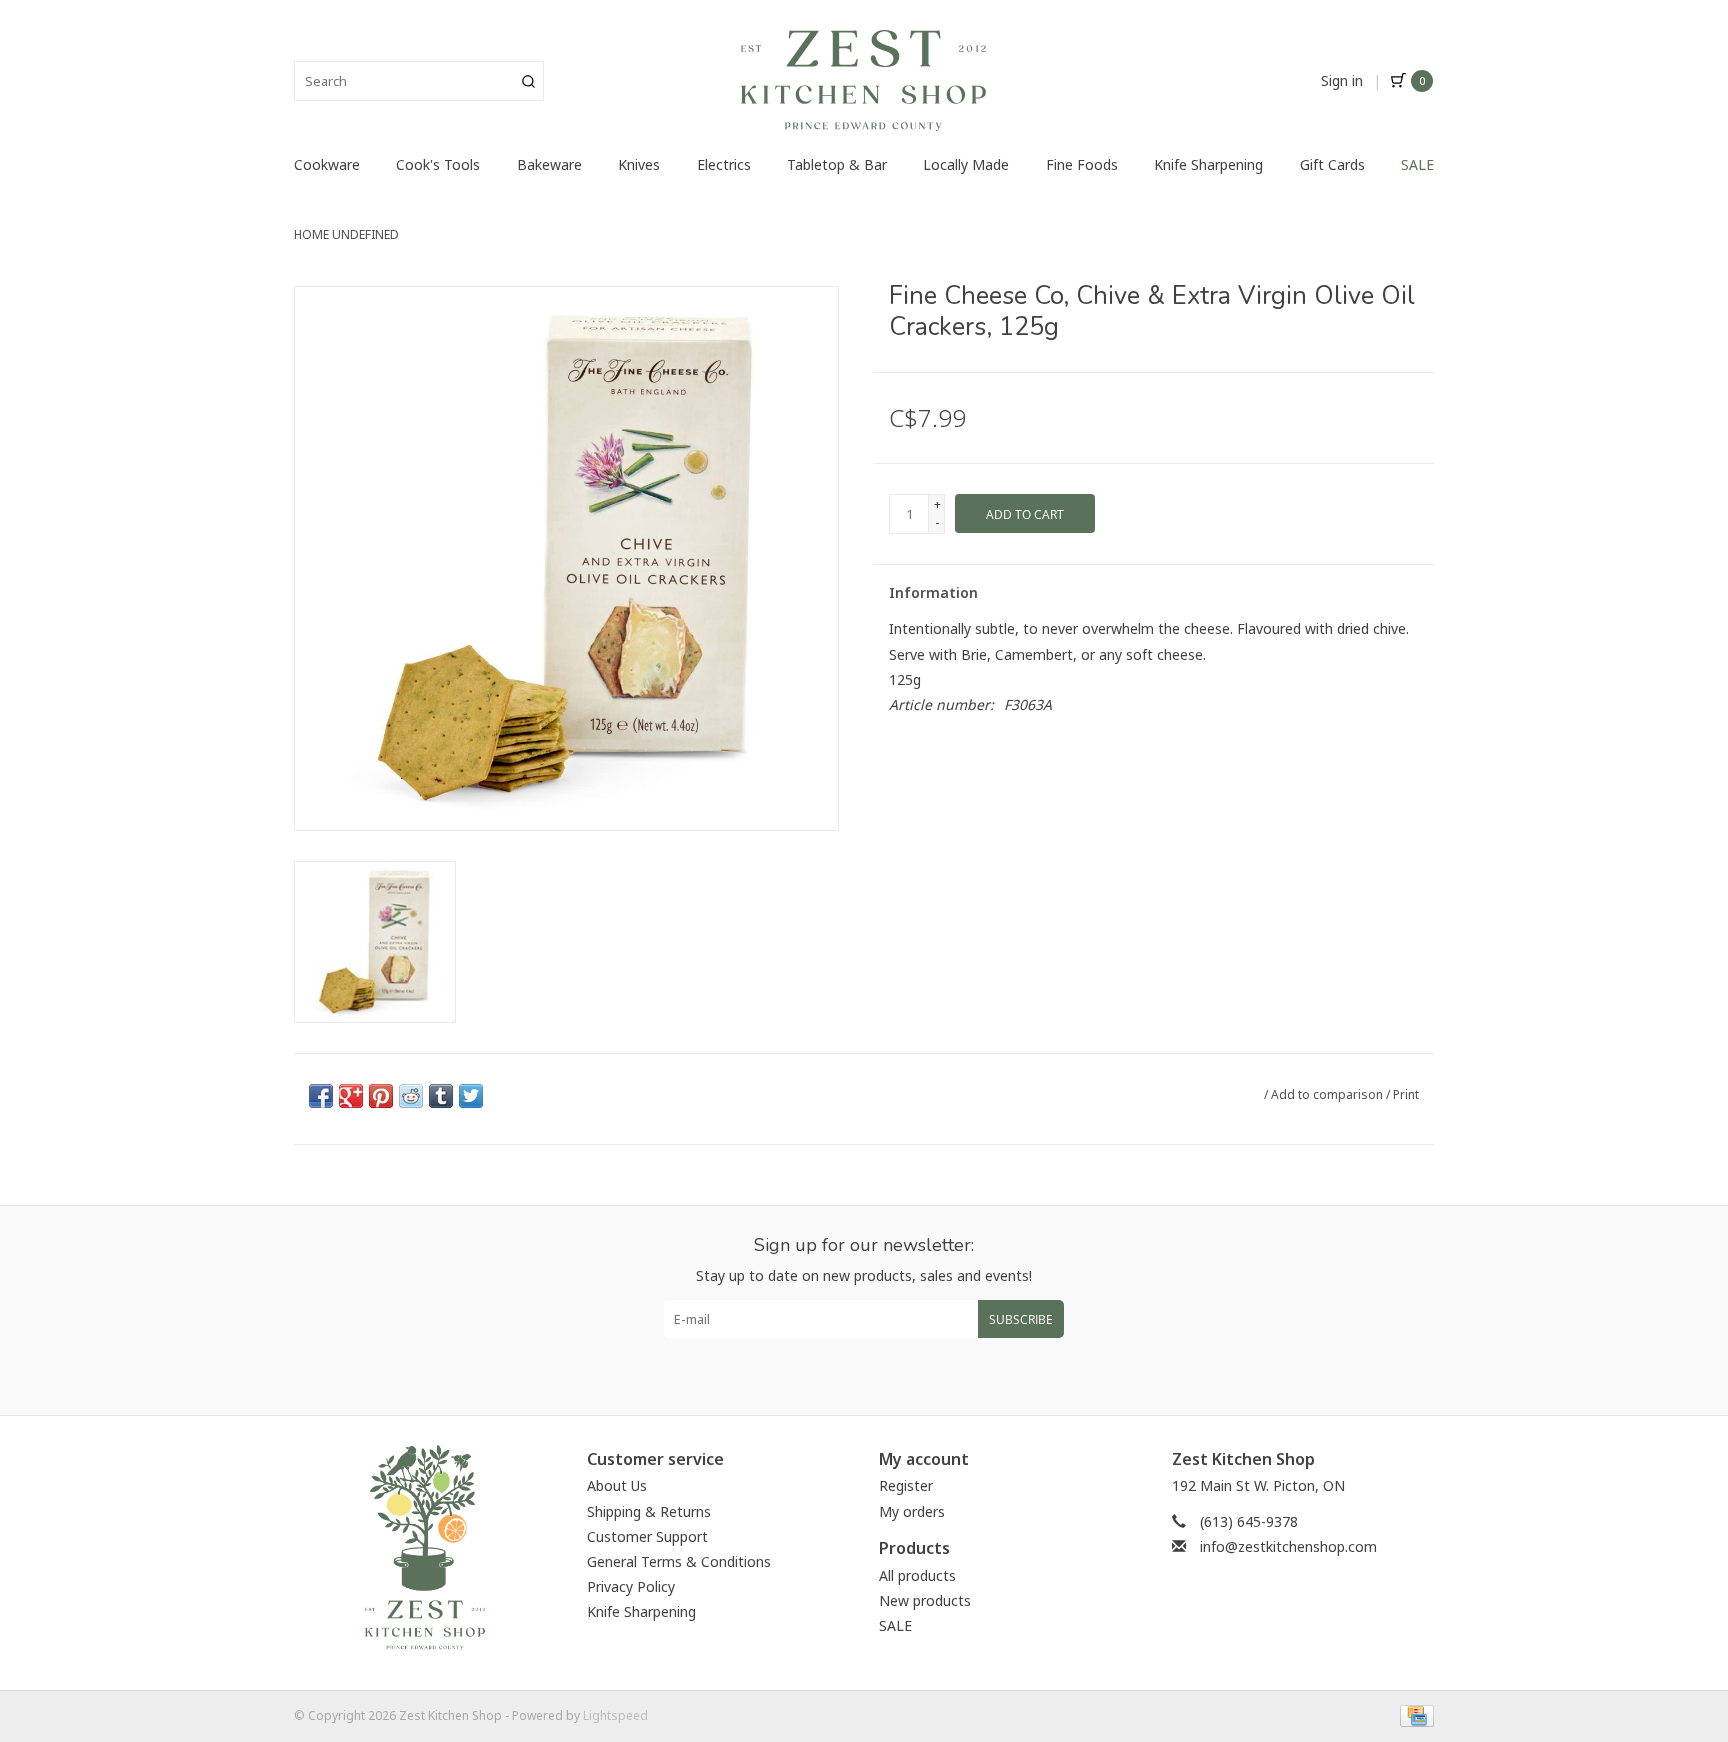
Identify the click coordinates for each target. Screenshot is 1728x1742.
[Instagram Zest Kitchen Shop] (882, 1369)
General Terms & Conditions (679, 1561)
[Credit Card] (1413, 1714)
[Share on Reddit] (411, 1096)
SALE (1417, 164)
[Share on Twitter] (471, 1096)
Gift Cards (1332, 164)
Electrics (724, 164)
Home (311, 234)
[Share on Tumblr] (441, 1096)
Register (906, 1485)
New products (925, 1600)
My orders (912, 1511)
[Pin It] (381, 1096)
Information (933, 592)
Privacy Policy (631, 1586)
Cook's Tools (438, 164)
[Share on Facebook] (321, 1096)
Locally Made (966, 164)
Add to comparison (1328, 1094)
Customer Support (647, 1536)
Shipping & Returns (649, 1511)
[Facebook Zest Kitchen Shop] (846, 1369)
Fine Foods (1082, 164)
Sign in (1342, 80)
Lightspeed (615, 1715)
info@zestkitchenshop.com (1288, 1546)
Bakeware (549, 164)
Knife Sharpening (1208, 164)
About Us (617, 1485)
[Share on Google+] (351, 1096)
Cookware (327, 164)
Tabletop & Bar (837, 164)
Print (1406, 1094)
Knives (639, 164)
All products (917, 1575)
